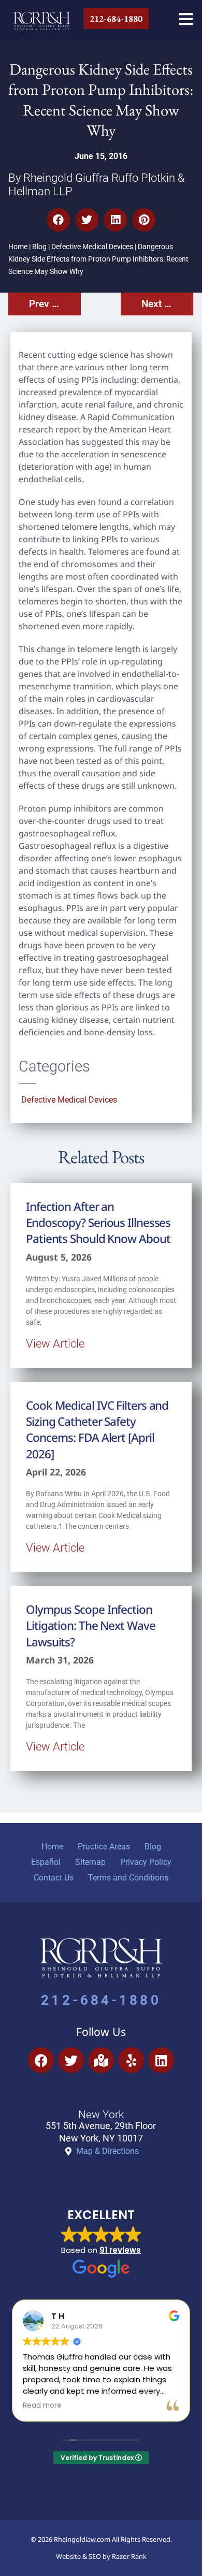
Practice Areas (104, 1847)
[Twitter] (71, 2060)
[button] (58, 220)
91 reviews (120, 2250)
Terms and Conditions (128, 1878)
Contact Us (54, 1878)
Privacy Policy (146, 1862)
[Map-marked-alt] (101, 2060)
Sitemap (90, 1862)
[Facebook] (41, 2060)
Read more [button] (42, 2406)
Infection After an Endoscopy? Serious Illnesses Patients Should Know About (98, 1223)
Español (46, 1862)
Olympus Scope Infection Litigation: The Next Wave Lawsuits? (91, 1626)
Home (18, 247)
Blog (39, 247)
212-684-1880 (101, 2000)
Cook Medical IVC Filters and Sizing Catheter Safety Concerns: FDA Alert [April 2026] (97, 1430)
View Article (55, 1343)
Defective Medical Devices (92, 247)
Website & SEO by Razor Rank (101, 2556)
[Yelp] (131, 2060)
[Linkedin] (161, 2060)
